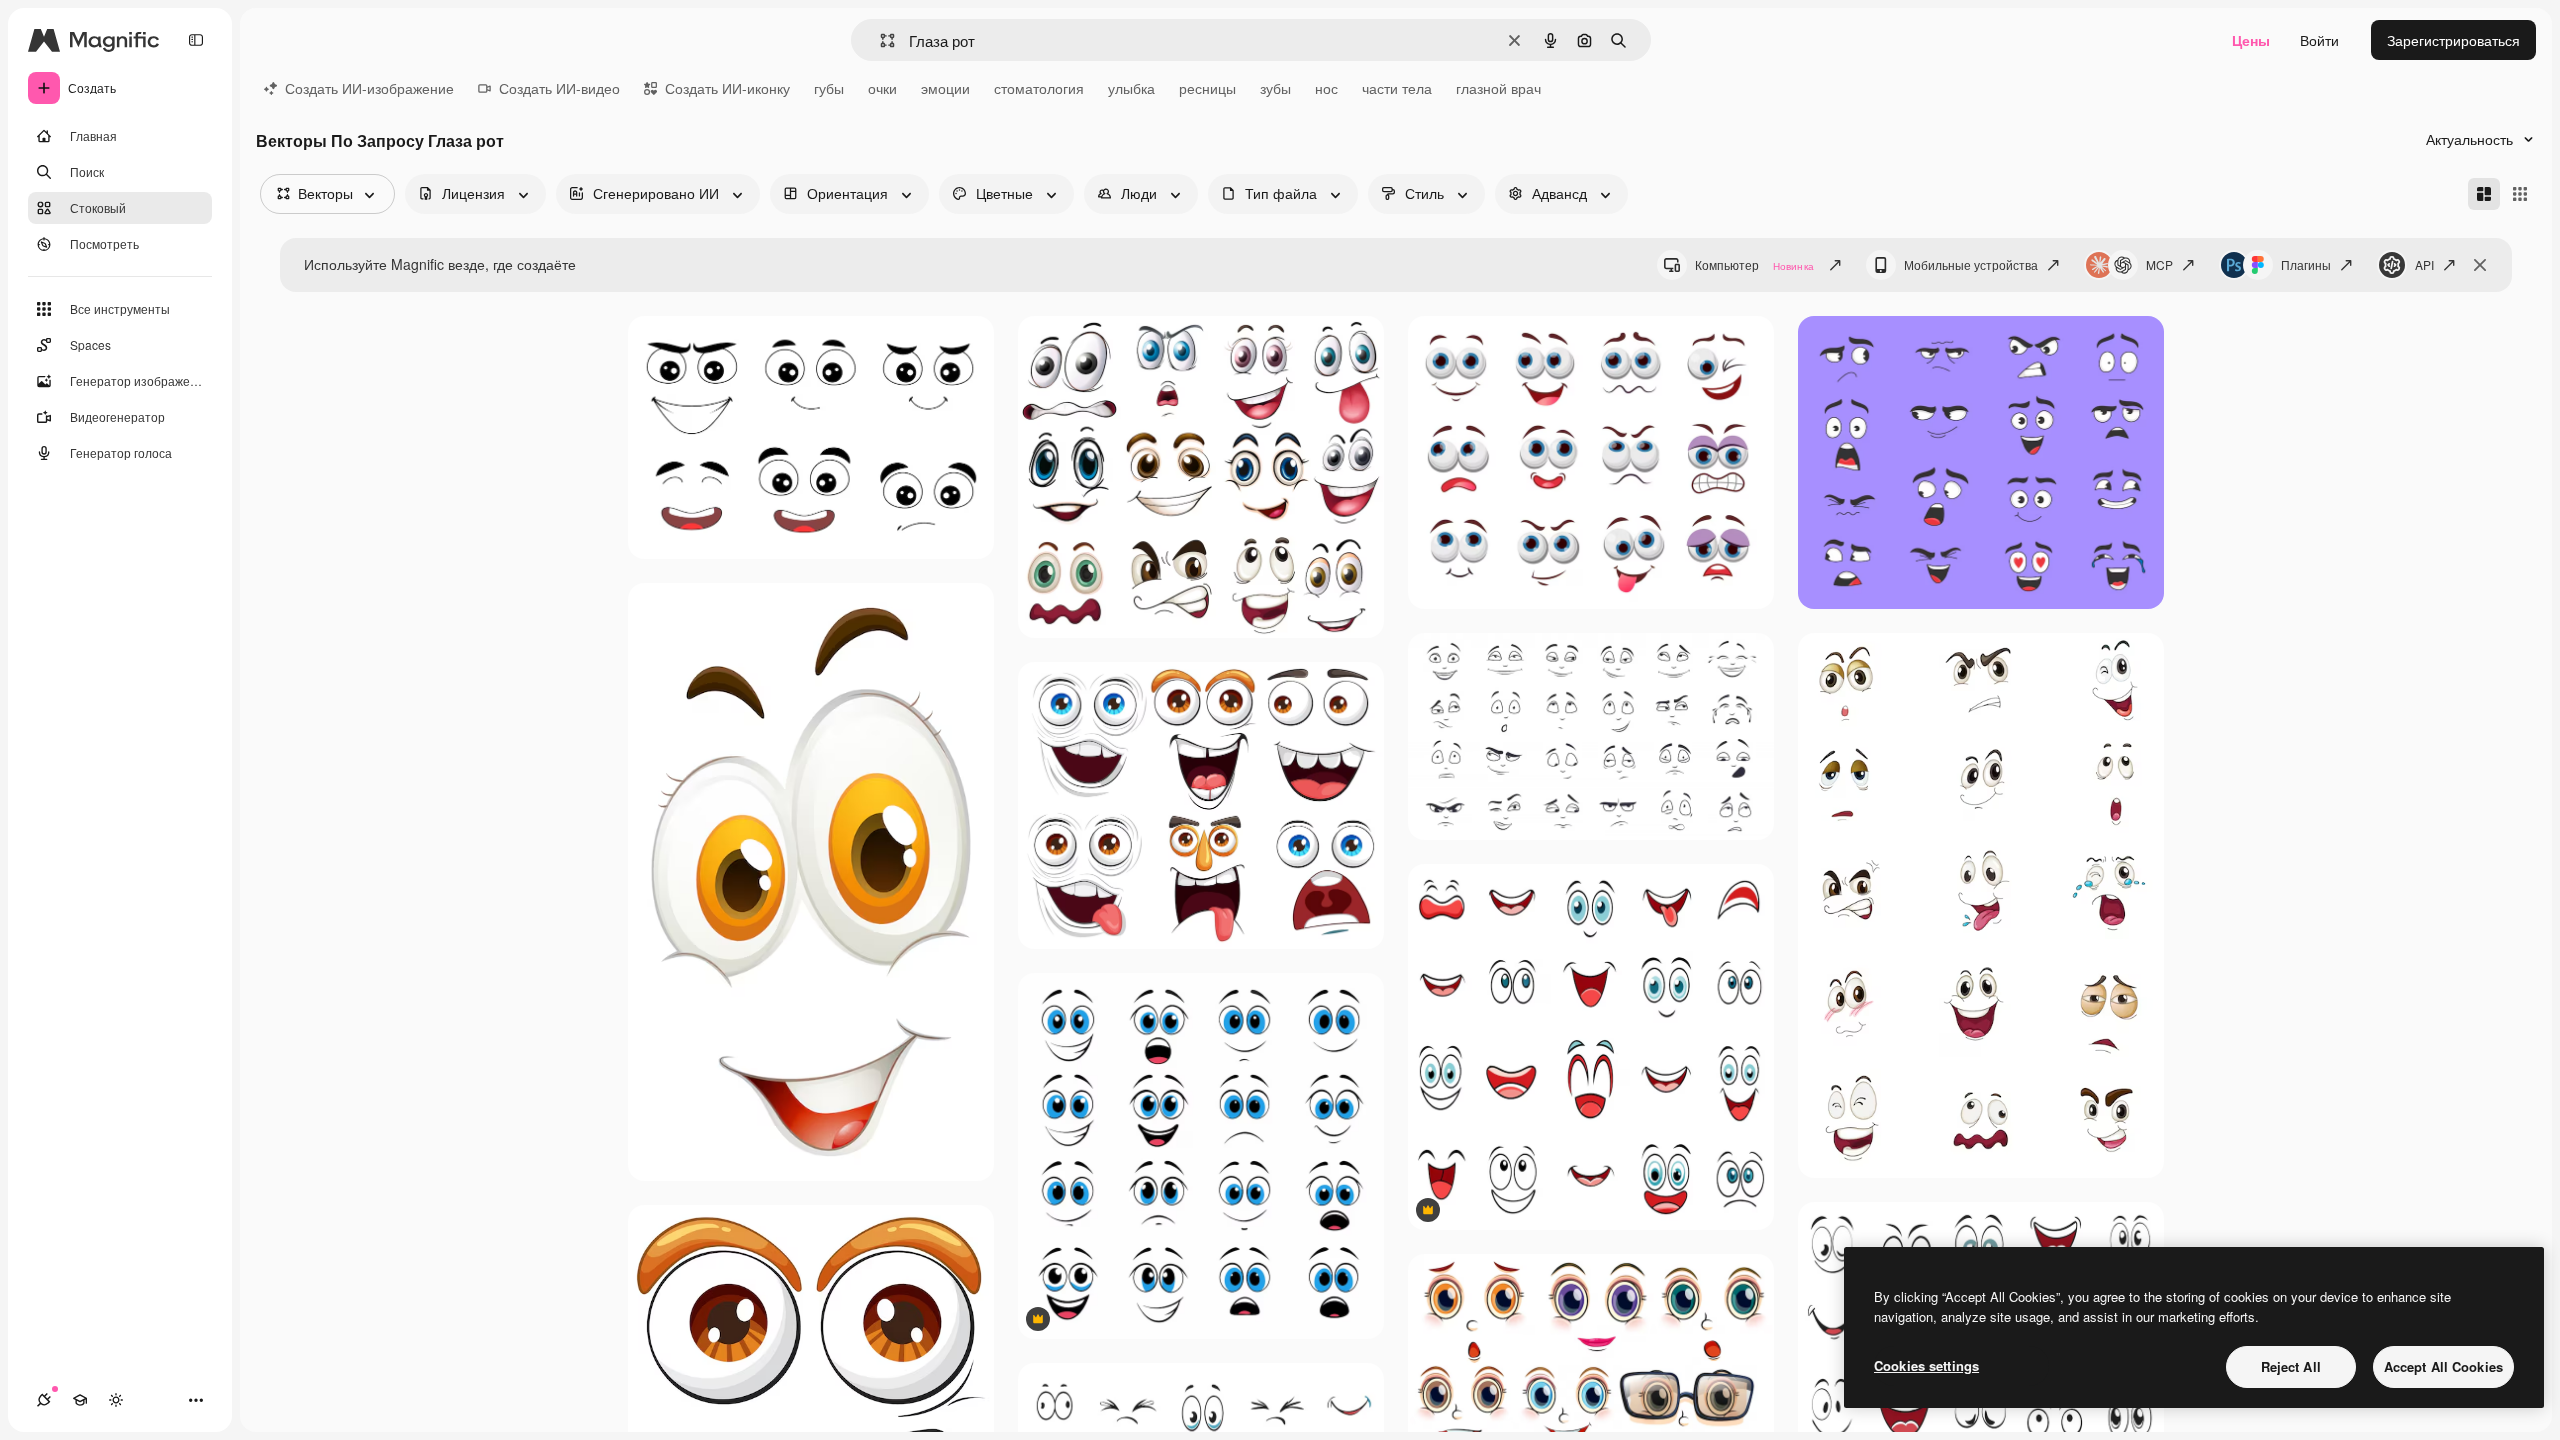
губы (829, 88)
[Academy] (80, 1400)
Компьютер (1754, 264)
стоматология (1039, 88)
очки (882, 88)
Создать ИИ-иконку (727, 88)
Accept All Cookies (2443, 1366)
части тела (1397, 88)
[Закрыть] (2480, 265)
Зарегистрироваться (2453, 40)
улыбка (1131, 88)
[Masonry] (2484, 194)
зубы (1275, 88)
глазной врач (1498, 88)
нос (1326, 88)
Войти (2319, 40)
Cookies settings (1926, 1365)
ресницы (1207, 88)
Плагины (2306, 264)
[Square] (2520, 194)
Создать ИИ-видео (559, 88)
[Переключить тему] (116, 1400)
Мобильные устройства (1971, 264)
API (2424, 264)
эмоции (945, 88)
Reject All (2291, 1366)
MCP (2159, 264)
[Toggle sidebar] (196, 40)
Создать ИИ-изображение (369, 88)
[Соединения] (44, 1400)
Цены (2251, 40)
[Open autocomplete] (879, 40)
